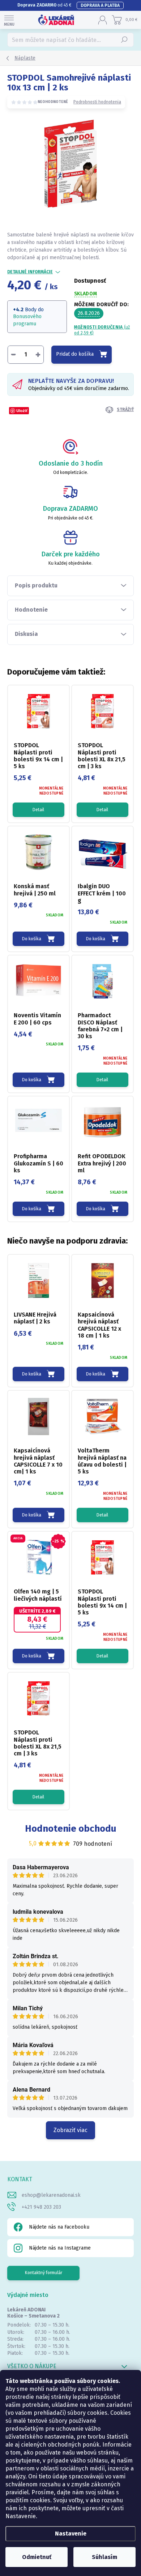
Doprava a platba (100, 5)
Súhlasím (104, 2557)
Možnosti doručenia (102, 330)
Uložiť (22, 410)
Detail (38, 810)
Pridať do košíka (75, 354)
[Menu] (9, 20)
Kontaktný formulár (44, 2273)
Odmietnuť (37, 2557)
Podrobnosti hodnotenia (97, 102)
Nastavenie (71, 2534)
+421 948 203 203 (41, 2207)
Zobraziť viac (70, 2130)
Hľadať (125, 40)
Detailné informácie (30, 272)
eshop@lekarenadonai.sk (51, 2195)
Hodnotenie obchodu (71, 1829)
